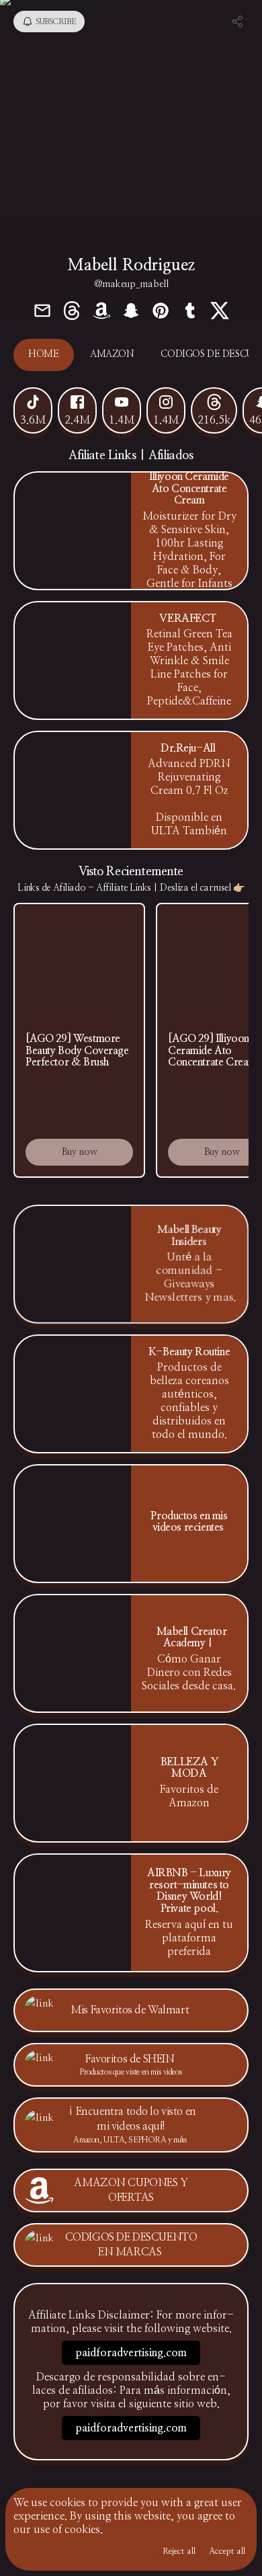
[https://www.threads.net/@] (72, 312)
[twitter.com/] (220, 312)
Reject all (179, 2551)
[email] (42, 312)
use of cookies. (68, 2530)
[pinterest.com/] (161, 312)
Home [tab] (43, 354)
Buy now (80, 1152)
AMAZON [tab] (112, 354)
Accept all (227, 2551)
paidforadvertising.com (131, 2353)
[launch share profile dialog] (238, 22)
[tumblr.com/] (190, 312)
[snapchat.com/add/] (131, 312)
